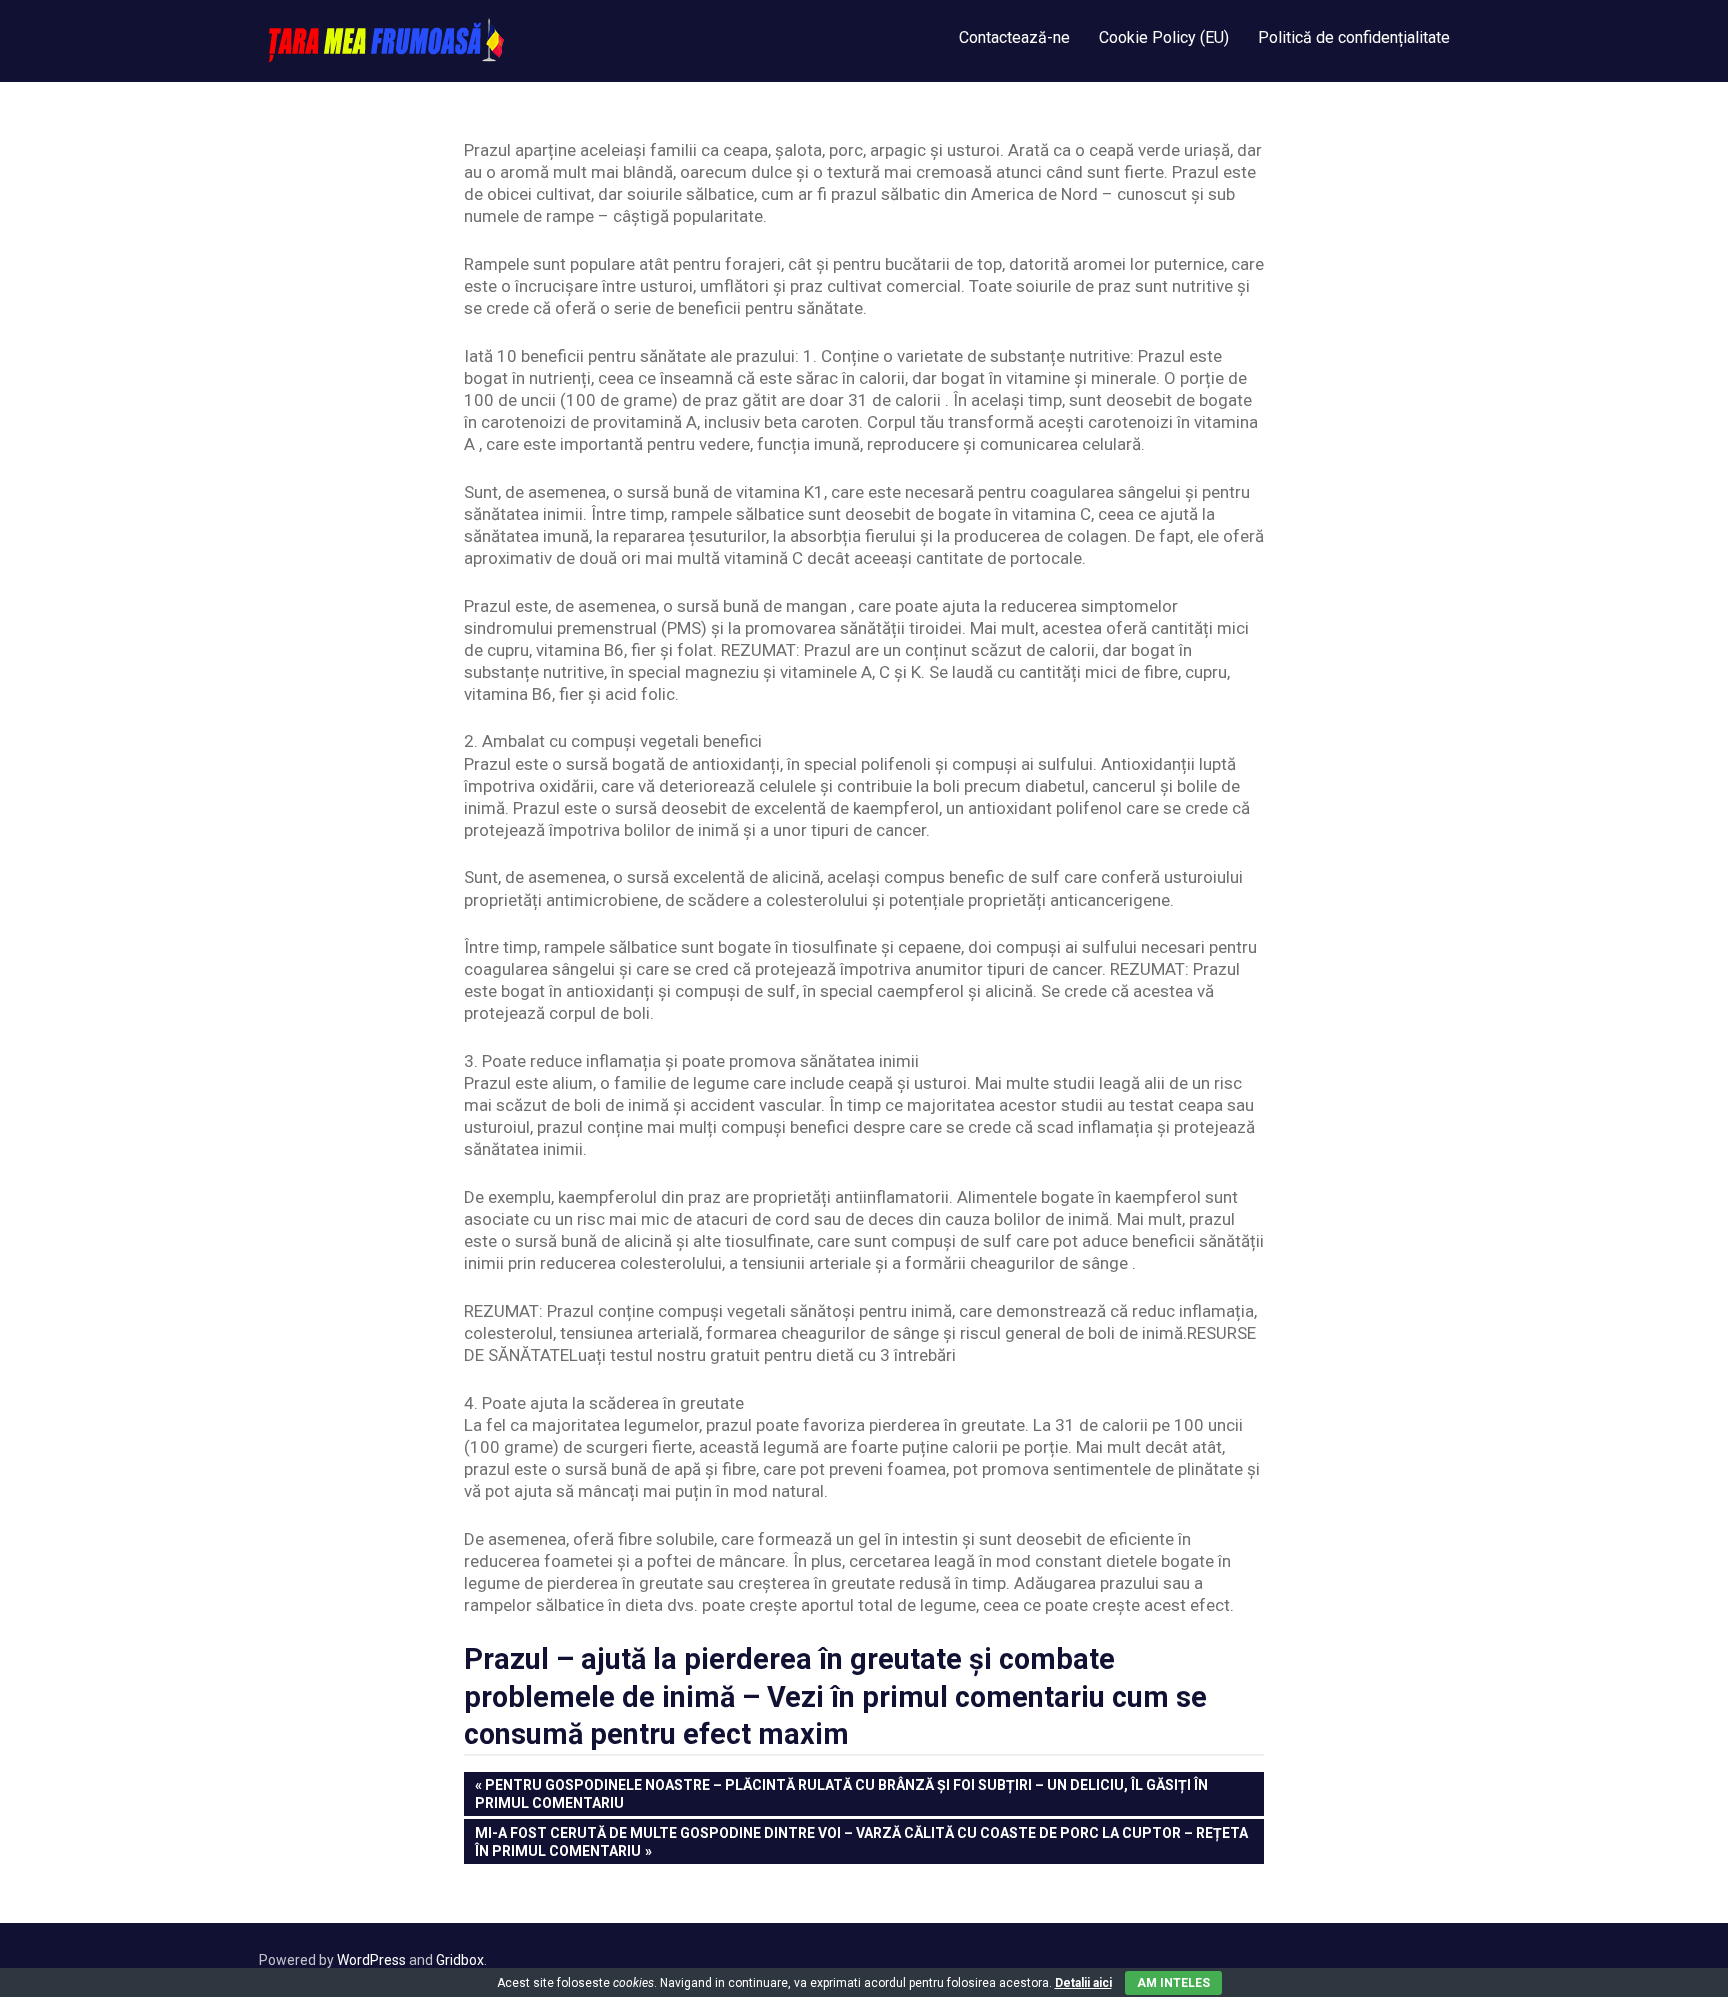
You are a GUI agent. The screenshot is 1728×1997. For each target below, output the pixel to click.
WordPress (371, 1960)
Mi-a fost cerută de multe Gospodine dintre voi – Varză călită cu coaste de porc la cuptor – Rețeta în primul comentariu (861, 1841)
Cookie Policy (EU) (1164, 37)
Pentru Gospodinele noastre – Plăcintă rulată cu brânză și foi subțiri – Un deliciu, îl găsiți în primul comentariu (841, 1793)
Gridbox (460, 1960)
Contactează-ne (1014, 37)
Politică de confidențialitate (1354, 37)
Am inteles (1173, 1983)
